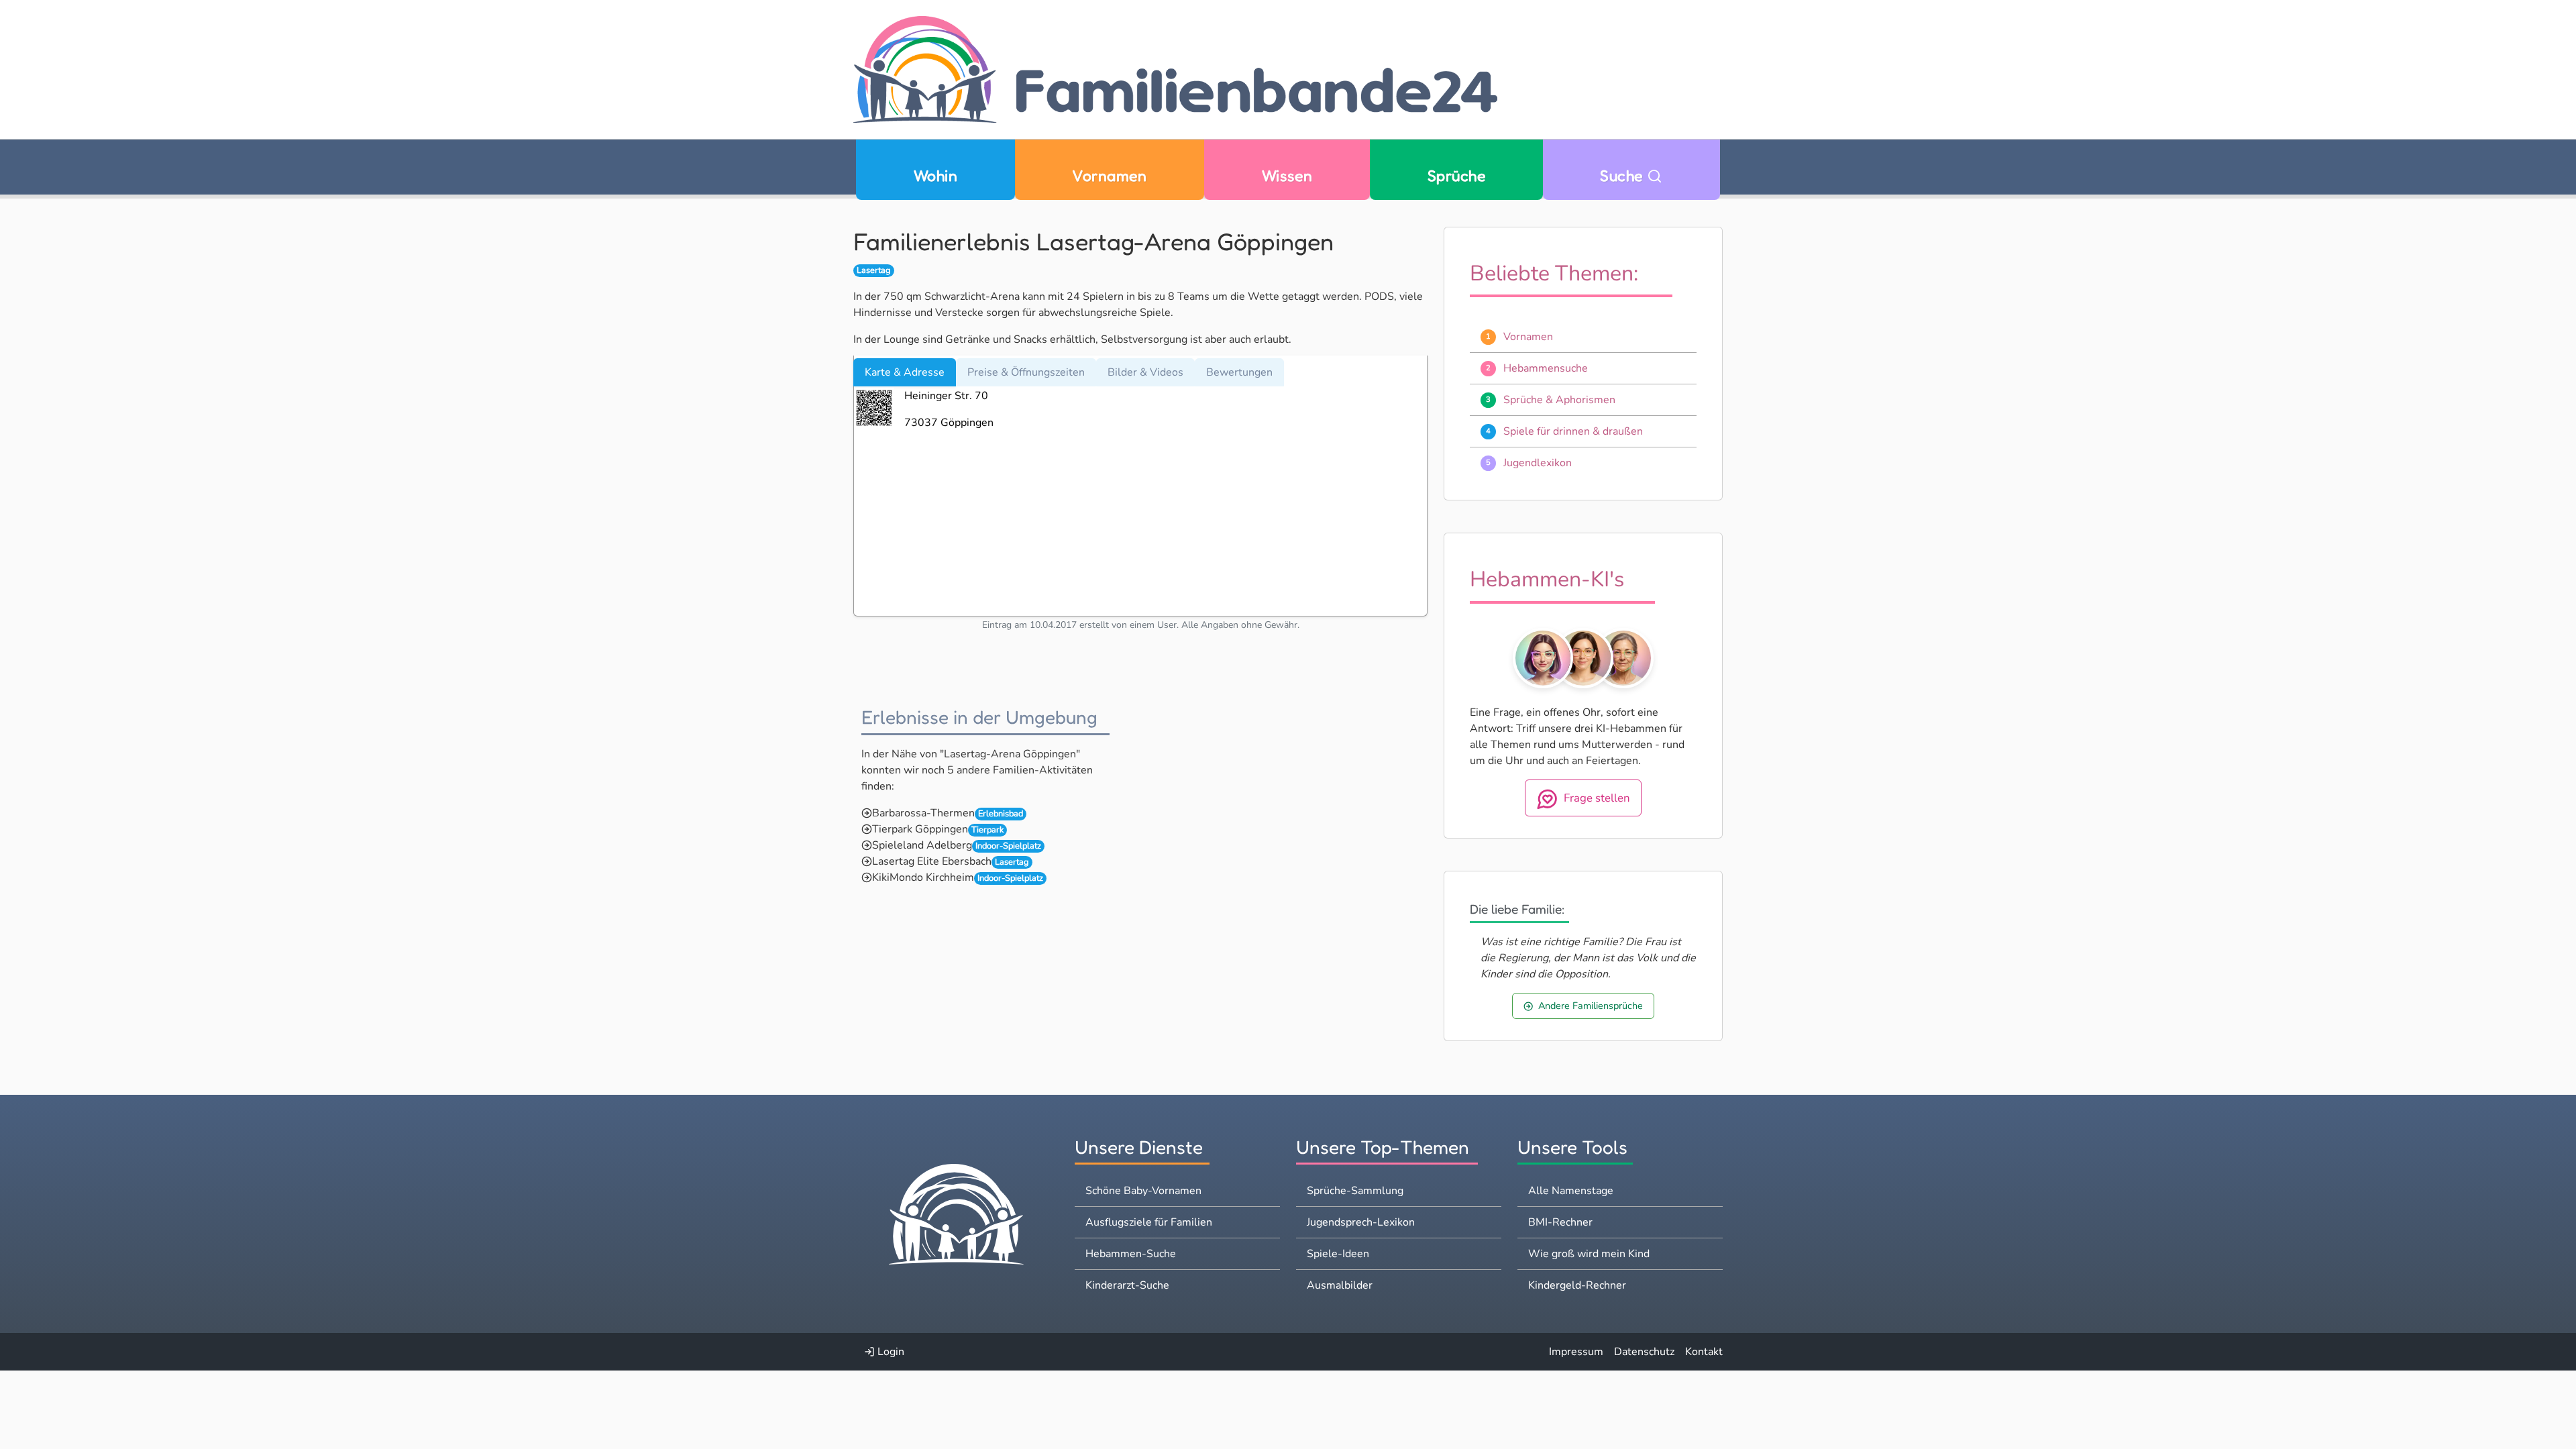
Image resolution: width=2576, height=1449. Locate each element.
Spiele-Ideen (1338, 1254)
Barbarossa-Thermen (923, 813)
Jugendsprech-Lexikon (1361, 1222)
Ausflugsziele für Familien (1149, 1222)
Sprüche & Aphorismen (1559, 400)
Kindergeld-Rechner (1577, 1285)
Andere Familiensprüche (1591, 1006)
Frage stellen (1597, 798)
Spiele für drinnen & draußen (1573, 431)
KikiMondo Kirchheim (923, 877)
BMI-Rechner (1560, 1222)
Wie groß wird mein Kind (1589, 1254)
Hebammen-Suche (1131, 1254)
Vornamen (1109, 175)
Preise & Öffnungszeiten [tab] (1026, 372)
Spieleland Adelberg (922, 845)
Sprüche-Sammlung (1355, 1191)
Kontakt (1704, 1352)
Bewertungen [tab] (1239, 372)
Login (890, 1352)
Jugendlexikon (1538, 463)
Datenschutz (1644, 1352)
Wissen (1287, 175)
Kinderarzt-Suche (1127, 1285)
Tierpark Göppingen (920, 829)
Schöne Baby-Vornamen (1143, 1191)
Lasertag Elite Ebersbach (932, 861)
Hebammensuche (1546, 368)
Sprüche (1456, 175)
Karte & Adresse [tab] (905, 372)
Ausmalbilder (1340, 1285)
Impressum (1576, 1352)
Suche (1623, 175)
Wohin (935, 175)
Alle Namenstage (1571, 1191)
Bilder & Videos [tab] (1145, 372)
